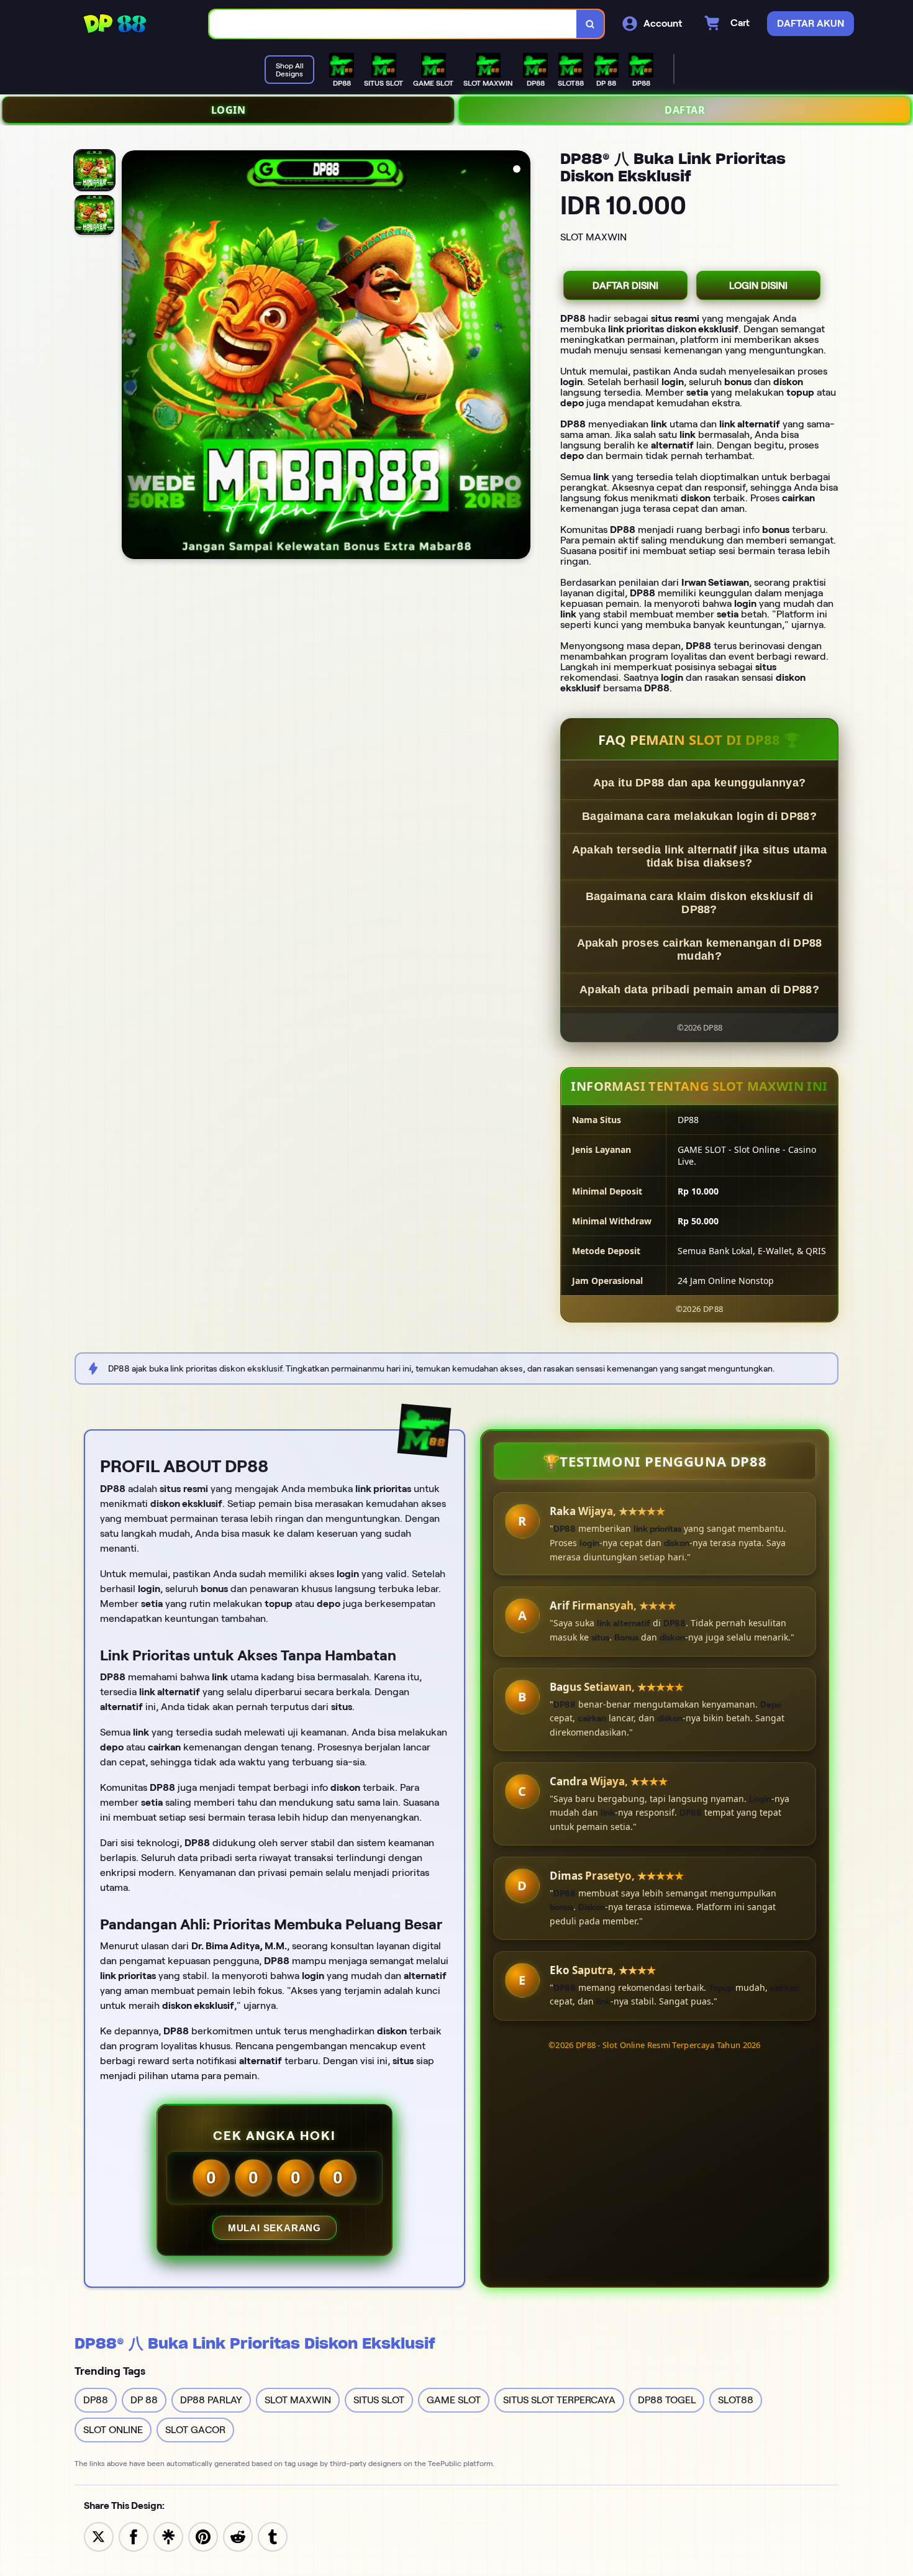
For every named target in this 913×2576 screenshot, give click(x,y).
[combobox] (393, 24)
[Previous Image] (132, 357)
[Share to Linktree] (168, 2536)
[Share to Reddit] (238, 2536)
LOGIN (229, 110)
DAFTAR (685, 110)
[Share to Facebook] (134, 2536)
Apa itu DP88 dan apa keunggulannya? (700, 783)
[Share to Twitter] (99, 2536)
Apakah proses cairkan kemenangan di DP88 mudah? (700, 949)
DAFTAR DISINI (625, 285)
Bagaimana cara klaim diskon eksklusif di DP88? (700, 903)
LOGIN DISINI (758, 285)
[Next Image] (520, 357)
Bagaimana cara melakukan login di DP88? (699, 816)
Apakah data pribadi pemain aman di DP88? (699, 990)
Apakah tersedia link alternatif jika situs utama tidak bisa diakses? (699, 856)
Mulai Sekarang (275, 2228)
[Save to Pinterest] (203, 2536)
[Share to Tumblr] (273, 2536)
